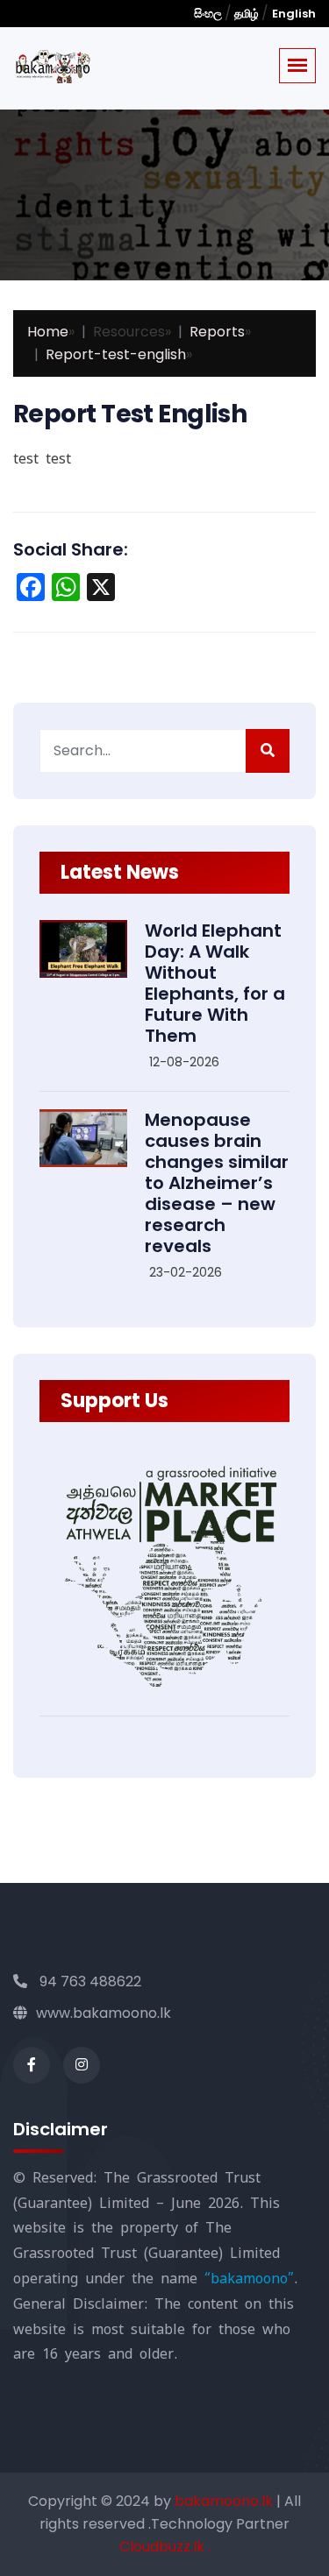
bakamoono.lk (225, 2501)
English (294, 14)
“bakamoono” (249, 2279)
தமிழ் (247, 14)
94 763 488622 (89, 1982)
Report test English (130, 414)
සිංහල (209, 14)
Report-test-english (116, 354)
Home (48, 332)
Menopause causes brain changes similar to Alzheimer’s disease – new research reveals (217, 1183)
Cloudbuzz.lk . (165, 2547)
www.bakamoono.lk (104, 2013)
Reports (217, 332)
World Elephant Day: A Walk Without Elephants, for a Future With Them (215, 983)
